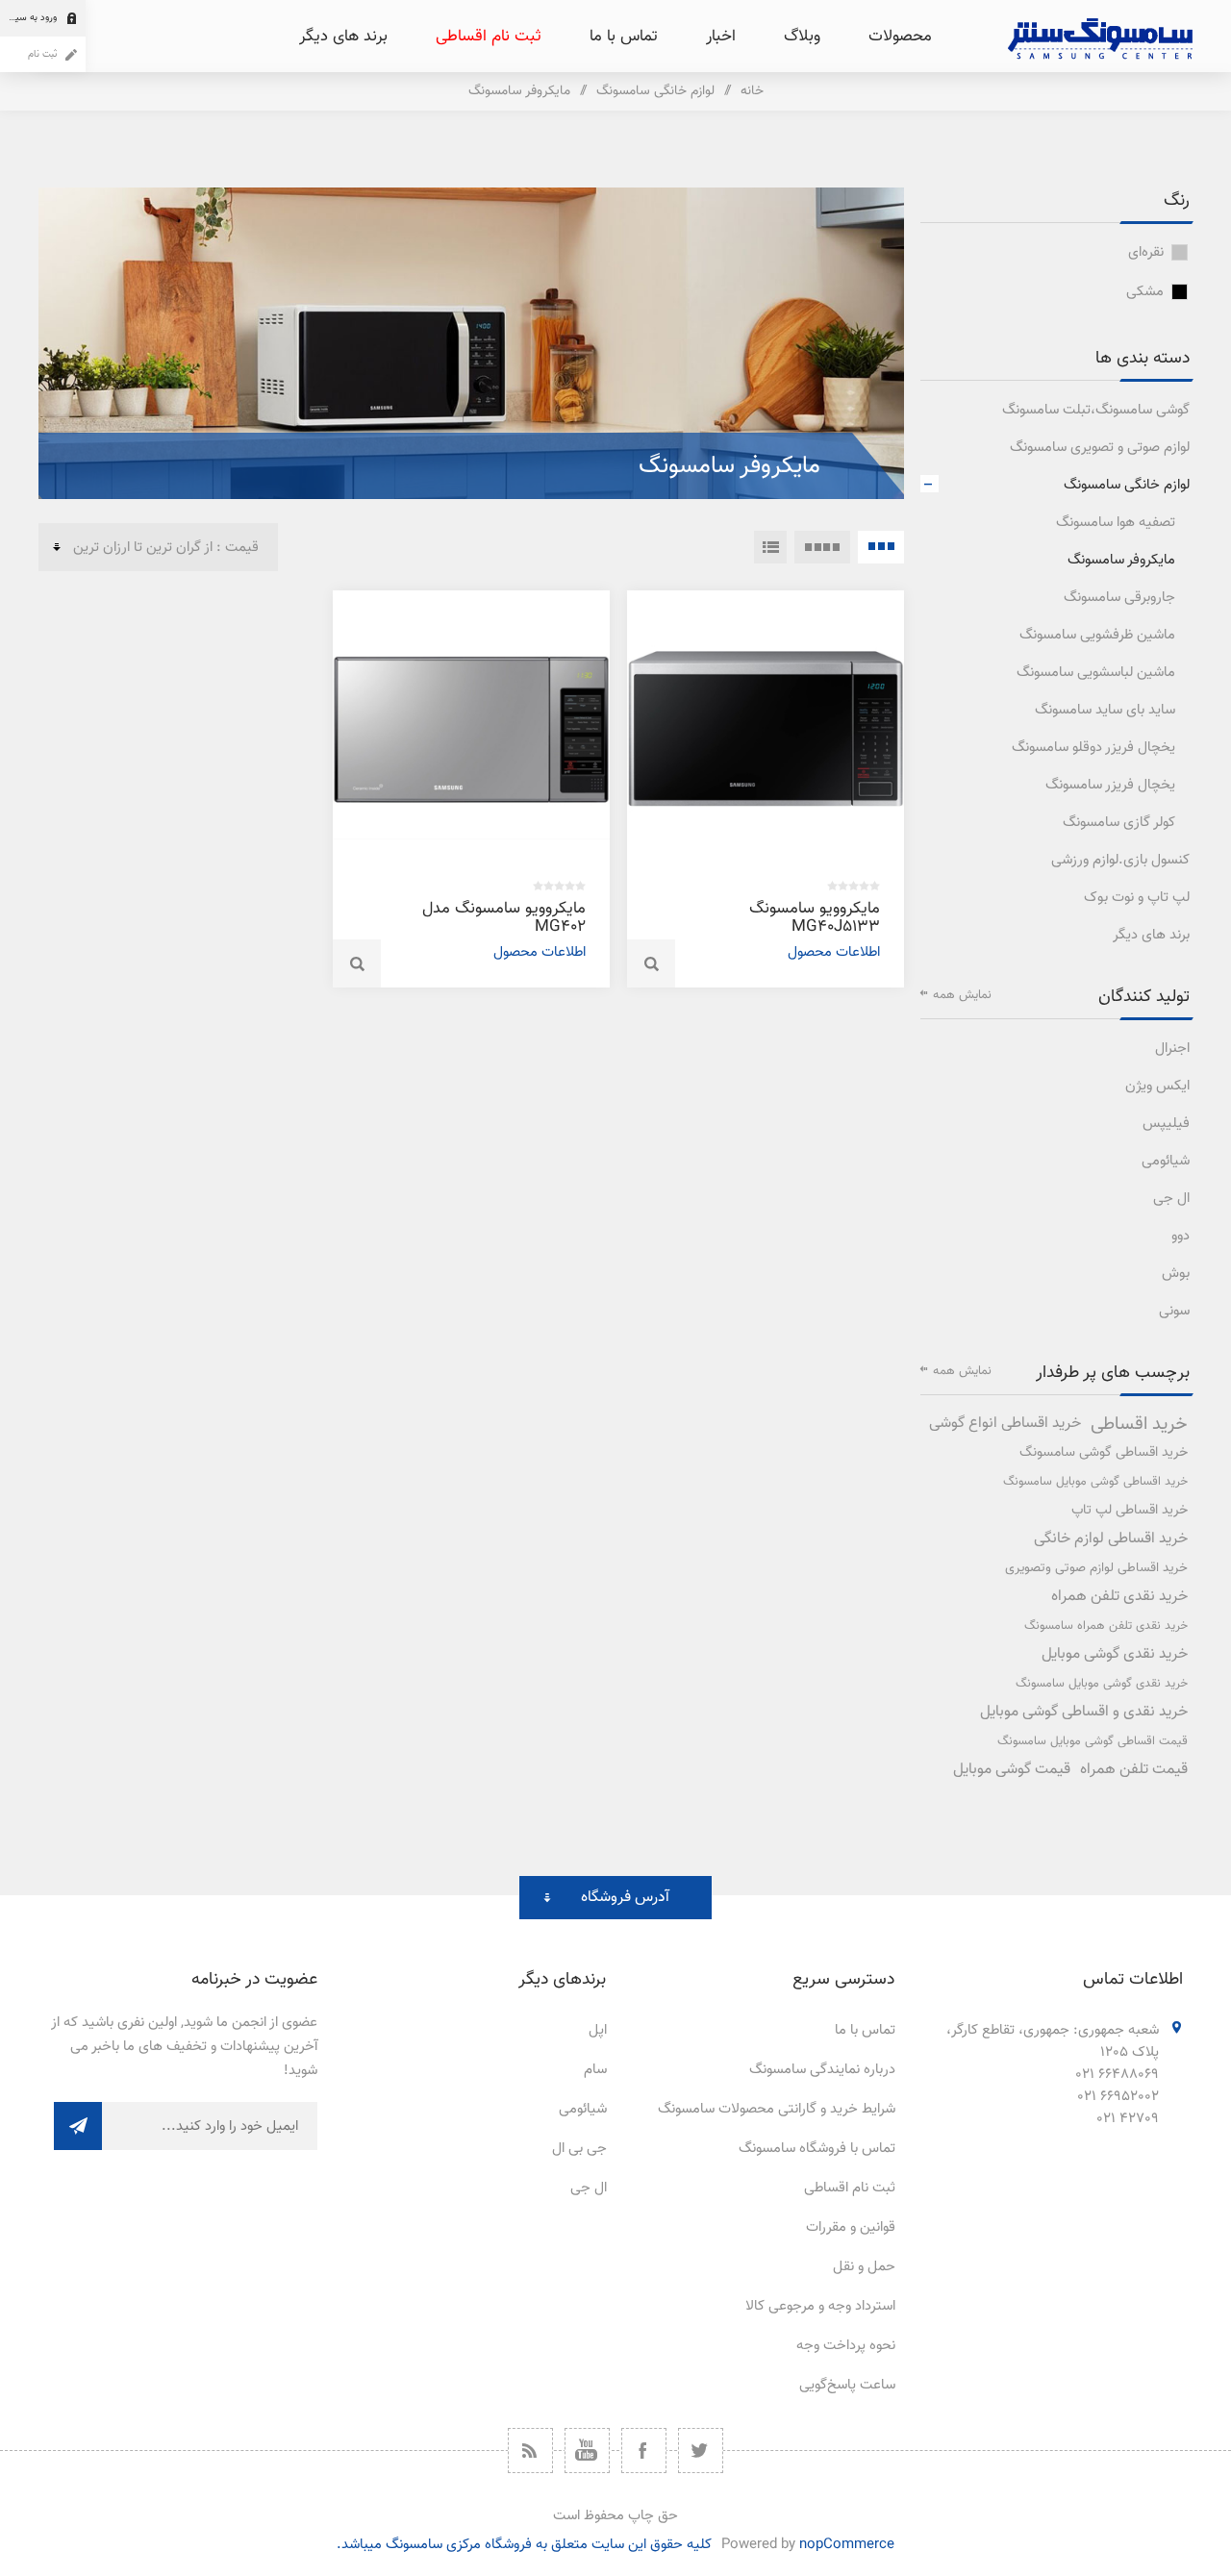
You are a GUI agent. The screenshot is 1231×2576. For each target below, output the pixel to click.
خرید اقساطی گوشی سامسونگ (1104, 1452)
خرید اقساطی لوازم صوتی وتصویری (1096, 1568)
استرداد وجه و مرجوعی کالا (820, 2306)
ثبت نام (42, 54)
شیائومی (1166, 1161)
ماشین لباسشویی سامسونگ (1096, 673)
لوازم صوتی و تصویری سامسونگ (1100, 448)
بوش (1176, 1274)
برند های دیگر (1151, 935)
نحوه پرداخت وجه (846, 2346)
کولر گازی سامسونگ (1119, 823)
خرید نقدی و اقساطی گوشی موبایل (1084, 1712)
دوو (1181, 1236)
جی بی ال (579, 2149)
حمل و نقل (864, 2267)
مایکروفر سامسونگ (1121, 560)
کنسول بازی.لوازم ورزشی (1120, 860)
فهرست (770, 547)
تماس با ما (865, 2030)
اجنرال (1172, 1049)
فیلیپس (1166, 1124)
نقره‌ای (1146, 252)
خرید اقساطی (1139, 1424)
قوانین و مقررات (851, 2227)
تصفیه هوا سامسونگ (1116, 523)
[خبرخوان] (530, 2451)
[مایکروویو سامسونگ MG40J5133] (766, 729)
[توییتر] (701, 2451)
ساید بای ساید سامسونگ (1105, 710)
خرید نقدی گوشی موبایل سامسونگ (1102, 1684)
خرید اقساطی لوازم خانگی (1111, 1539)
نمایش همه (962, 995)
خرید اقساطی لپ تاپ (1130, 1510)
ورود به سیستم (28, 18)
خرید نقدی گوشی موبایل (1115, 1654)
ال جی (1171, 1199)
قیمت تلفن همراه (1134, 1770)
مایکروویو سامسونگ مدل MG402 (504, 918)
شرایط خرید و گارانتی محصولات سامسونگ (777, 2109)
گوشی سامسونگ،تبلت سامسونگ (1096, 410)
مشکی (1145, 292)
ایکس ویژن (1157, 1086)
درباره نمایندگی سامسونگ (822, 2070)
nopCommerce (847, 2545)
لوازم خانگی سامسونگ (1127, 485)
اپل (598, 2030)
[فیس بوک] (644, 2451)
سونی (1174, 1311)
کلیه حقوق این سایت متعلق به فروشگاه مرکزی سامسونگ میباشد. (524, 2545)
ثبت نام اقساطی (850, 2188)
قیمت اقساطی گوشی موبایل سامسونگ (1093, 1741)
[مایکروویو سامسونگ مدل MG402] (471, 729)
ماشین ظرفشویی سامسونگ (1097, 635)
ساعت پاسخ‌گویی (847, 2385)
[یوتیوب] (587, 2451)
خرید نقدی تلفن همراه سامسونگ (1106, 1626)
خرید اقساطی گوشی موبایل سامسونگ (1095, 1482)
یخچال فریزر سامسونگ (1110, 785)
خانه (752, 91)
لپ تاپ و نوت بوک (1137, 898)
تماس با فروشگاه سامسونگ (817, 2149)
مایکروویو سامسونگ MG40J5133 (815, 918)
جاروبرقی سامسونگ (1119, 598)
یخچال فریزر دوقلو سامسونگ (1093, 748)
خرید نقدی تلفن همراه (1119, 1597)
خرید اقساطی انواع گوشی (1005, 1424)
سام (595, 2070)
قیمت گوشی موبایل (1012, 1770)
